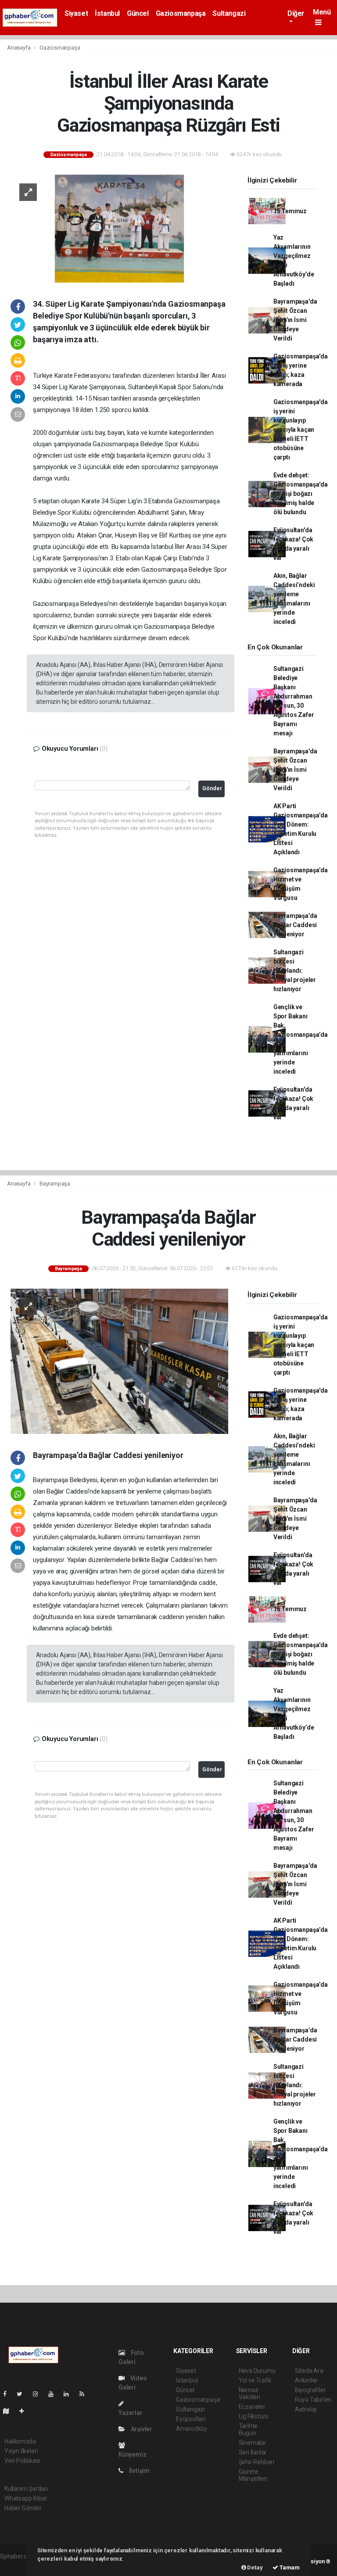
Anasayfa (19, 48)
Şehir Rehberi (257, 2462)
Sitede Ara (309, 2371)
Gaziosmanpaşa (181, 13)
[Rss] (85, 2394)
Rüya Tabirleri (313, 2400)
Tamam (289, 2567)
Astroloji (306, 2409)
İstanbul (107, 13)
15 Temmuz (290, 211)
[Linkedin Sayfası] (70, 2394)
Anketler (306, 2380)
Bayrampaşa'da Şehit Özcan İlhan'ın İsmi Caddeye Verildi (295, 320)
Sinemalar (253, 2443)
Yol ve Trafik (255, 2380)
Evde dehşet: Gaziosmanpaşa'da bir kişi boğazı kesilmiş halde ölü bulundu (301, 494)
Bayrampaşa (55, 1184)
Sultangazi (229, 13)
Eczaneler (252, 2407)
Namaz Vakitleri (249, 2393)
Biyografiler (310, 2390)
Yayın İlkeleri (21, 2451)
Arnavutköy (192, 2429)
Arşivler (141, 2429)
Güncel (138, 13)
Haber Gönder (23, 2508)
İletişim (139, 2471)
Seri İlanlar (253, 2452)
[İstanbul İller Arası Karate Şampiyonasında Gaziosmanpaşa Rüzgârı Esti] (119, 228)
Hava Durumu (257, 2371)
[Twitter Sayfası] (23, 2394)
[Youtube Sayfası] (54, 2394)
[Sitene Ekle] (25, 2411)
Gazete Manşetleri (253, 2475)
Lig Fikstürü (254, 2416)
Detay (255, 2567)
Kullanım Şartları (26, 2489)
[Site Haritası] (10, 2411)
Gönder (212, 788)
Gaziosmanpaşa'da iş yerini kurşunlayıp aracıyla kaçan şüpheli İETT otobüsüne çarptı (301, 430)
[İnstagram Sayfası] (39, 2394)
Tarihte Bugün (248, 2429)
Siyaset (76, 13)
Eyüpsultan (191, 2419)
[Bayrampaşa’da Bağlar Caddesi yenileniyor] (119, 1361)
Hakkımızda (20, 2441)
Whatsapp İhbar (26, 2498)
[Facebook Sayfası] (8, 2394)
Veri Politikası (22, 2461)
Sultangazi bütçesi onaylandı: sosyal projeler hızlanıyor (295, 971)
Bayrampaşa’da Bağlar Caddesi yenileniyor (295, 925)
